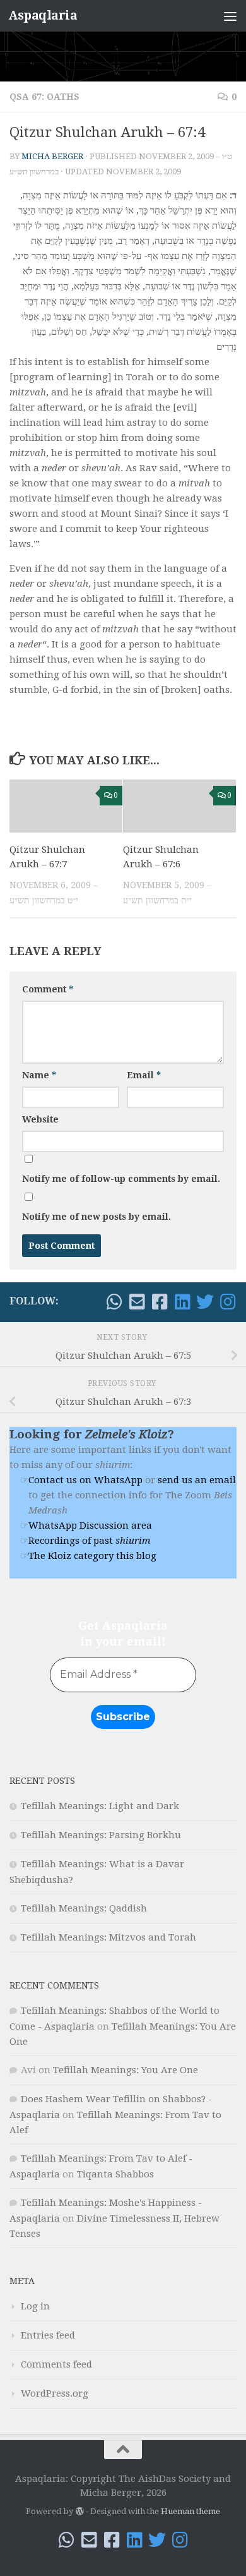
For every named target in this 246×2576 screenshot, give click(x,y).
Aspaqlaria (43, 15)
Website (40, 1119)
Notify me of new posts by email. (97, 1217)
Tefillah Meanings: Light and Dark (100, 1806)
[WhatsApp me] (114, 1302)
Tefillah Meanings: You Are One (126, 2070)
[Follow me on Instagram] (228, 1302)
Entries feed (48, 2335)
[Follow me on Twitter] (205, 1302)
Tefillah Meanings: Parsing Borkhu (101, 1835)
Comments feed (56, 2364)
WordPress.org (55, 2393)
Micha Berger (52, 156)
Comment (48, 989)
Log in (35, 2306)
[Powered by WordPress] (79, 2511)
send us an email (197, 1480)
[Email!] (137, 1302)
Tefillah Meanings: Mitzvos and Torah (108, 1937)
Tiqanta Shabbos (115, 2174)
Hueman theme (190, 2511)
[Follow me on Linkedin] (182, 1302)
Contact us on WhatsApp (85, 1480)
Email (144, 1075)
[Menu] (230, 16)
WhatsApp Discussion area (90, 1526)
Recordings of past (89, 1541)
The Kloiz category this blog (92, 1556)
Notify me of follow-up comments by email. (121, 1179)
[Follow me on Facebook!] (160, 1302)
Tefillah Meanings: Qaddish (84, 1908)
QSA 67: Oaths (44, 97)
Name (39, 1075)
